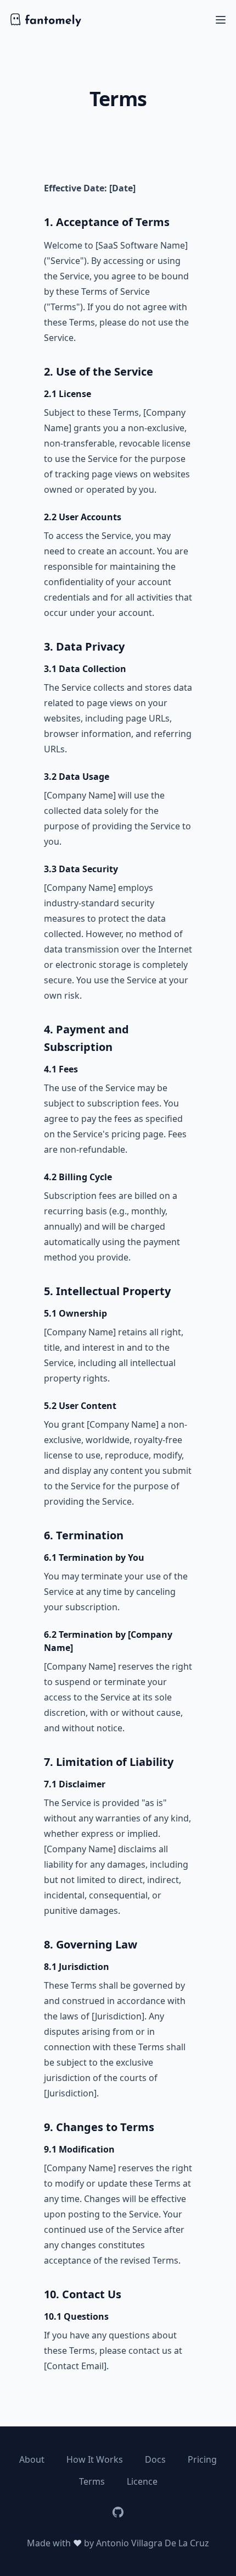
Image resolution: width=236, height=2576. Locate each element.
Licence (142, 2481)
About (32, 2459)
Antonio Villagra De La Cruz (153, 2543)
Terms (92, 2481)
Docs (155, 2459)
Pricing (202, 2459)
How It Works (95, 2459)
